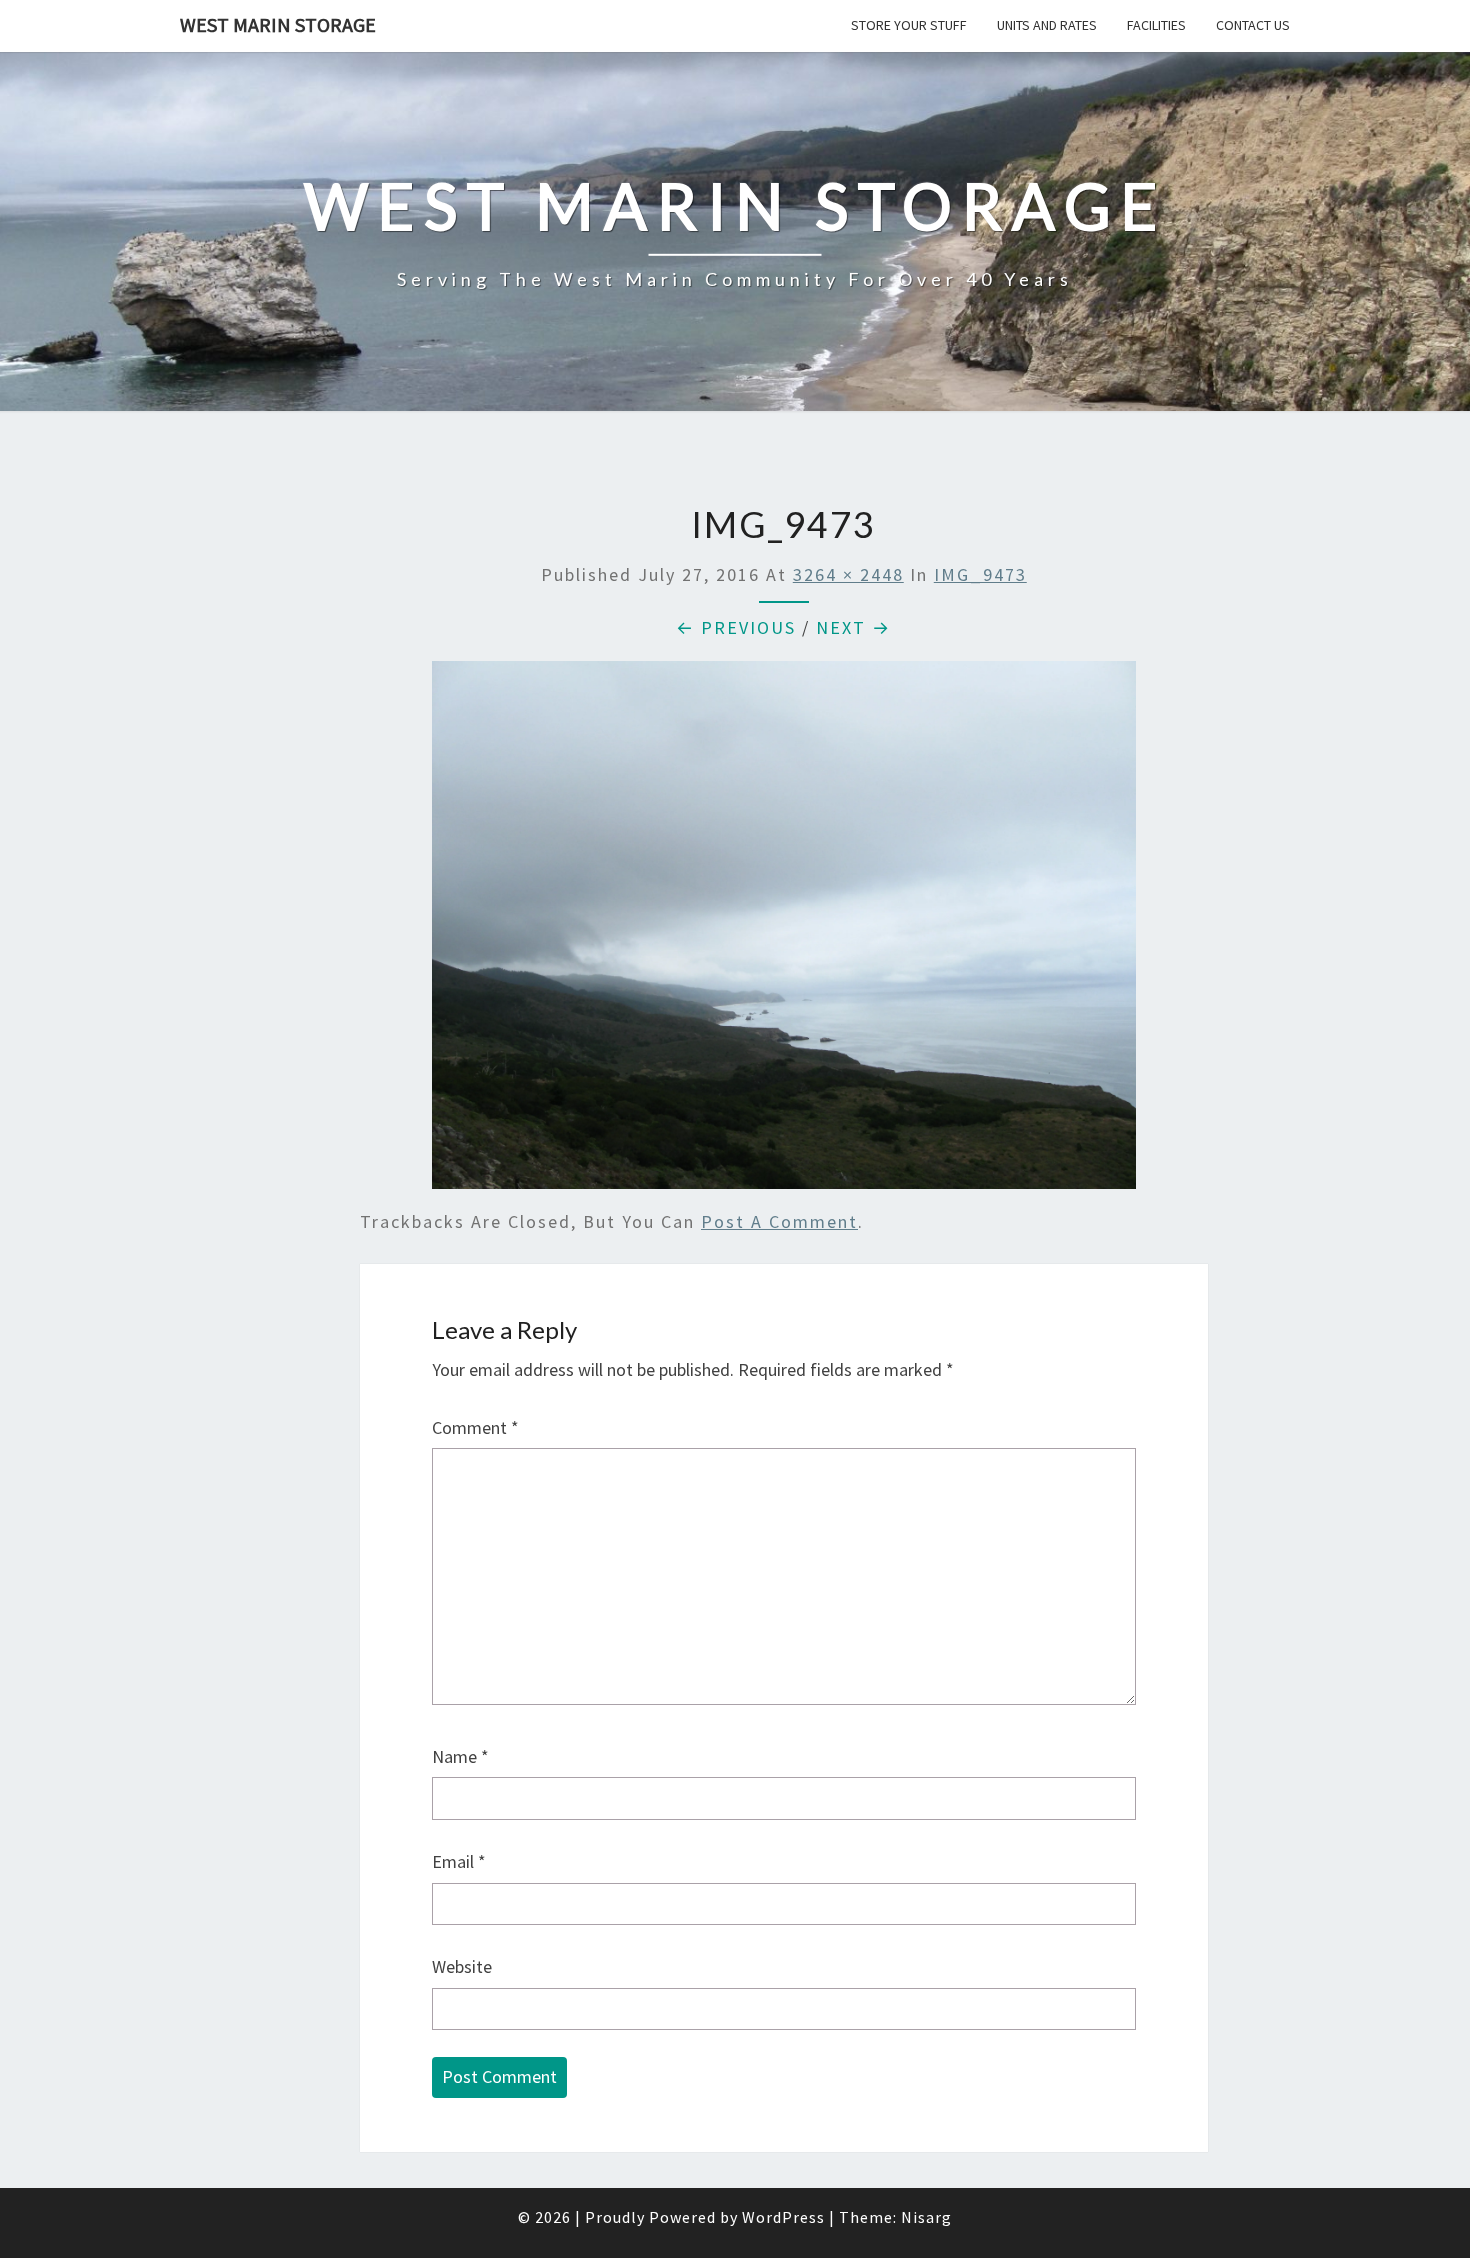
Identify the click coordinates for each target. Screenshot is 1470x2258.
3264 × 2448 (848, 574)
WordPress (783, 2217)
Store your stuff (909, 25)
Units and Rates (1047, 25)
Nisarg (926, 2217)
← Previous (736, 627)
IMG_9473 (980, 574)
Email (459, 1861)
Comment (475, 1427)
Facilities (1156, 25)
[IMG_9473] (784, 931)
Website (462, 1966)
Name (460, 1756)
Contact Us (1253, 25)
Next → (853, 627)
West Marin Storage (278, 24)
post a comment (779, 1221)
